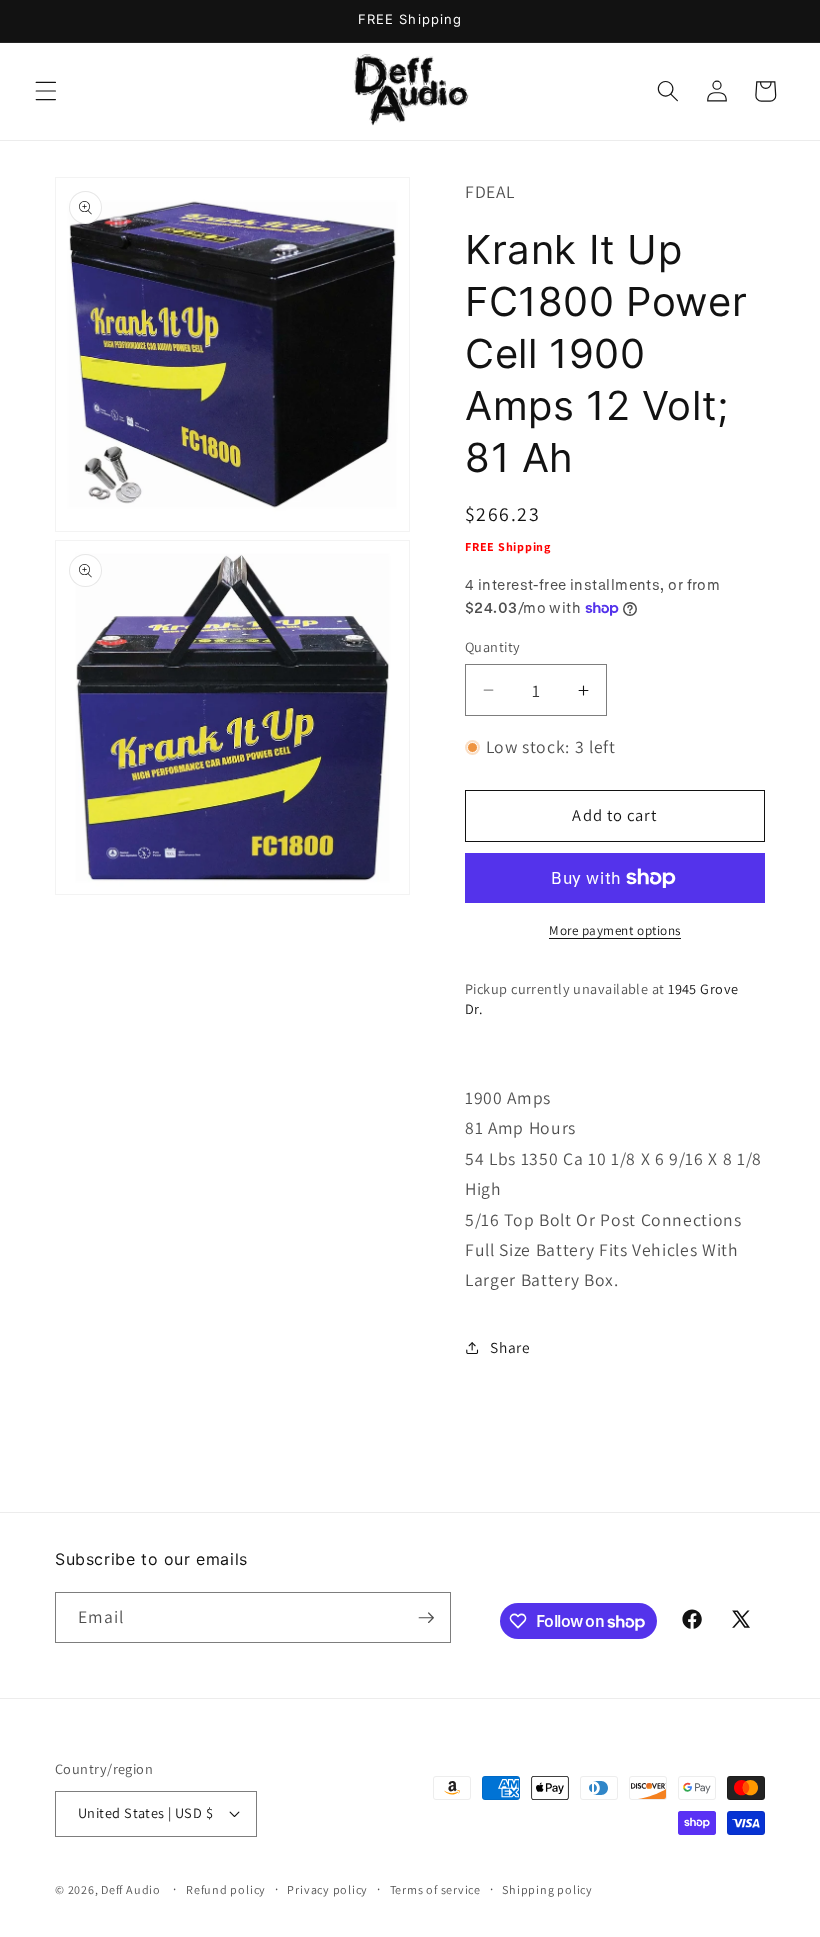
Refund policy (226, 1889)
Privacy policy (327, 1889)
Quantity (493, 646)
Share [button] (510, 1347)
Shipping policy (547, 1889)
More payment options (615, 930)
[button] (46, 91)
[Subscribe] (426, 1618)
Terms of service (435, 1889)
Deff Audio (131, 1889)
